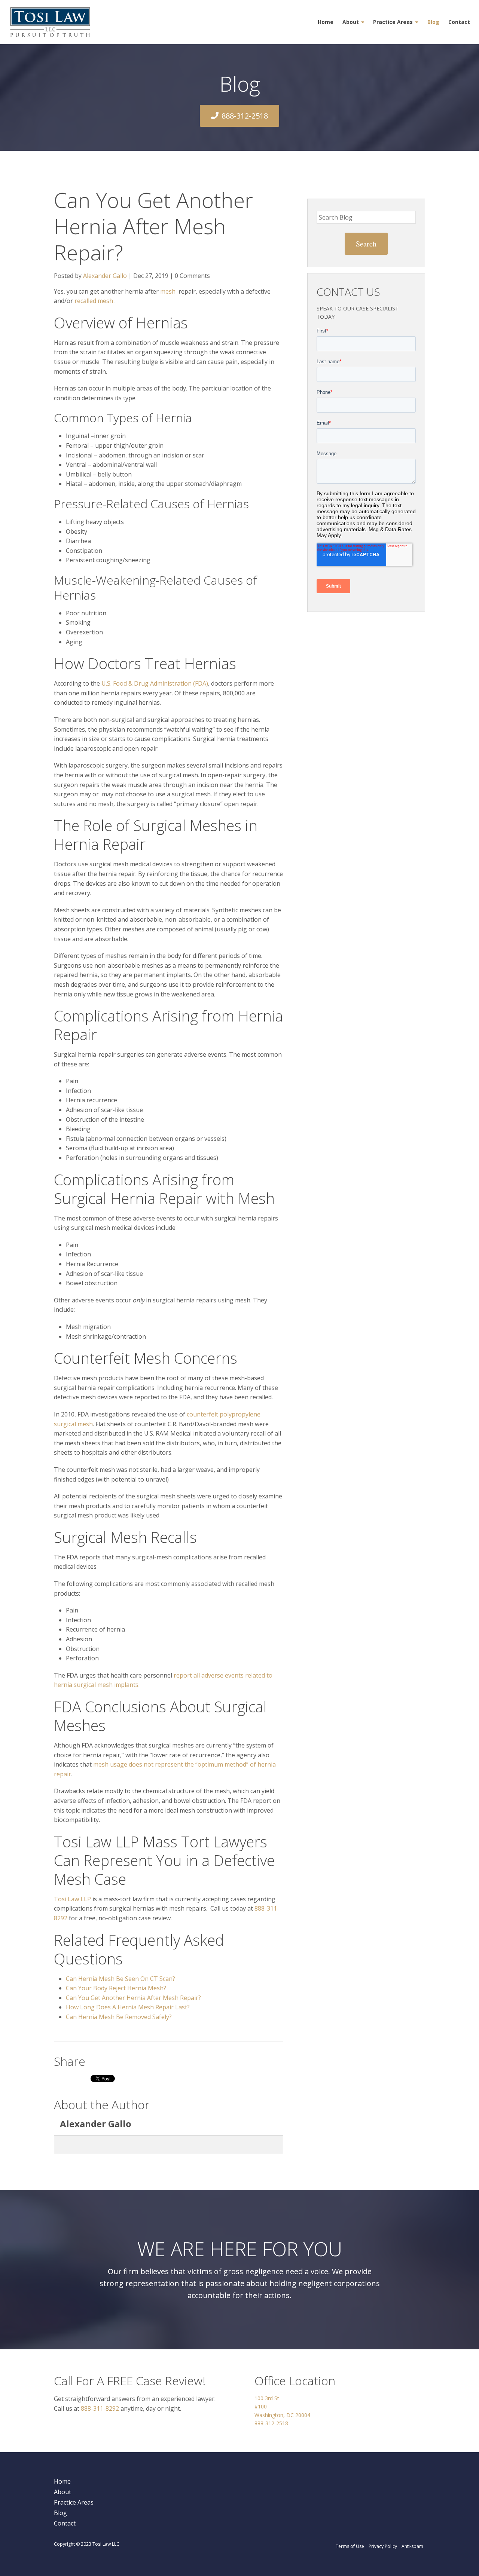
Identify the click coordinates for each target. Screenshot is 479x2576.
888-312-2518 (245, 116)
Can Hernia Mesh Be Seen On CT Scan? (120, 1979)
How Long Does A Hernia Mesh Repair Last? (128, 2007)
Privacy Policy (383, 2546)
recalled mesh (94, 301)
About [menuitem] (351, 22)
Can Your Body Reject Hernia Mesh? (116, 1988)
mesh (168, 291)
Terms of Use (350, 2546)
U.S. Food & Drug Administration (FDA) (155, 683)
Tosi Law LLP (72, 1899)
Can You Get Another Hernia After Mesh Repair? (133, 1998)
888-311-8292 (100, 2408)
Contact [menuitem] (459, 22)
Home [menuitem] (326, 22)
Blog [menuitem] (433, 22)
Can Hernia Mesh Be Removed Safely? (119, 2017)
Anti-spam (412, 2546)
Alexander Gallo (105, 276)
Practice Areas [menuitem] (393, 22)
